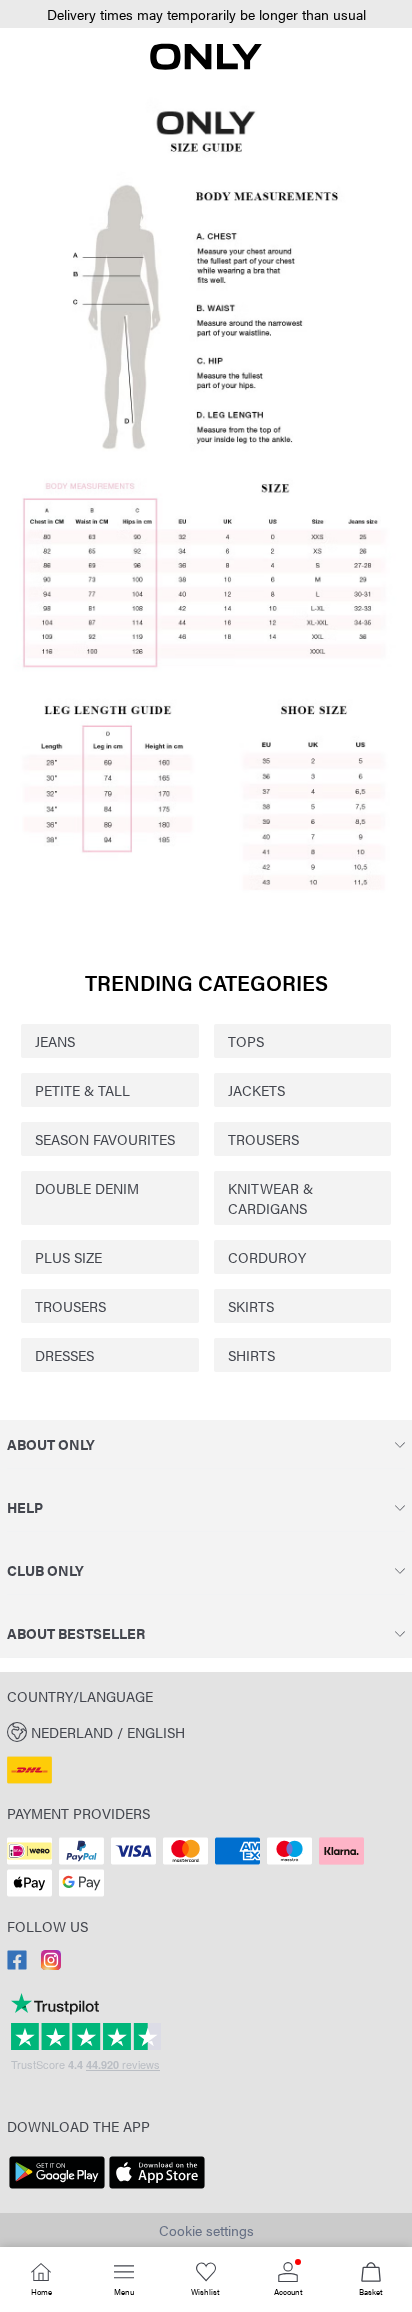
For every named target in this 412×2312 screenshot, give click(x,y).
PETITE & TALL (82, 1090)
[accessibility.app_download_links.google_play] (57, 2189)
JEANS (55, 1041)
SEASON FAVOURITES (105, 1139)
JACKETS (256, 1090)
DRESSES (64, 1355)
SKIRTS (251, 1306)
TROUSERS (263, 1139)
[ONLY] (206, 64)
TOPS (246, 1041)
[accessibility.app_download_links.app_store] (157, 2189)
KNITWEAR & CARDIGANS (270, 1198)
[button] (206, 14)
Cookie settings (206, 2230)
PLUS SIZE (68, 1257)
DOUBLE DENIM (87, 1188)
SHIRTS (251, 1355)
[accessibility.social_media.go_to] (17, 1964)
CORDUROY (267, 1257)
